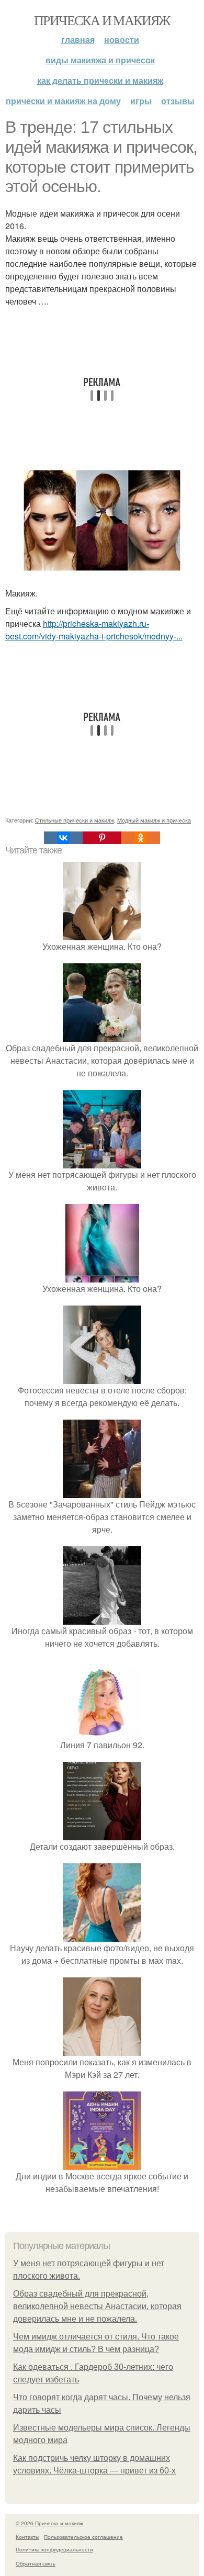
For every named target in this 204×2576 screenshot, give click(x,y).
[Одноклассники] (141, 838)
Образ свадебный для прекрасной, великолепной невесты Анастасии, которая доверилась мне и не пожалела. (97, 2306)
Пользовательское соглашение (83, 2537)
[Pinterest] (102, 838)
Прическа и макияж (102, 20)
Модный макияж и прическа (154, 820)
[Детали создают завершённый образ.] (102, 1834)
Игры (141, 101)
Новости (122, 40)
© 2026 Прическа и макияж (49, 2523)
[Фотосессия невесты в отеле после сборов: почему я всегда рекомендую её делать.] (102, 1377)
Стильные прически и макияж (75, 820)
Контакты (27, 2537)
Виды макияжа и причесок (100, 60)
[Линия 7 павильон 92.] (102, 1732)
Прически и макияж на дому (63, 101)
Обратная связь (36, 2563)
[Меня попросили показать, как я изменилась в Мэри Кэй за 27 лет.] (102, 2049)
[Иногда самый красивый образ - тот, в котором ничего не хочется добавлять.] (102, 1618)
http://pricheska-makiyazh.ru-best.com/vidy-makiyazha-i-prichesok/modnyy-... (94, 630)
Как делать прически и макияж (100, 80)
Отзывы (178, 101)
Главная (78, 40)
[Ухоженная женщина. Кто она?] (102, 934)
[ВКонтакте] (63, 838)
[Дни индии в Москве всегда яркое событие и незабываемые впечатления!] (102, 2163)
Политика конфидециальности (54, 2549)
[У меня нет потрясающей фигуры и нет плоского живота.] (102, 1162)
